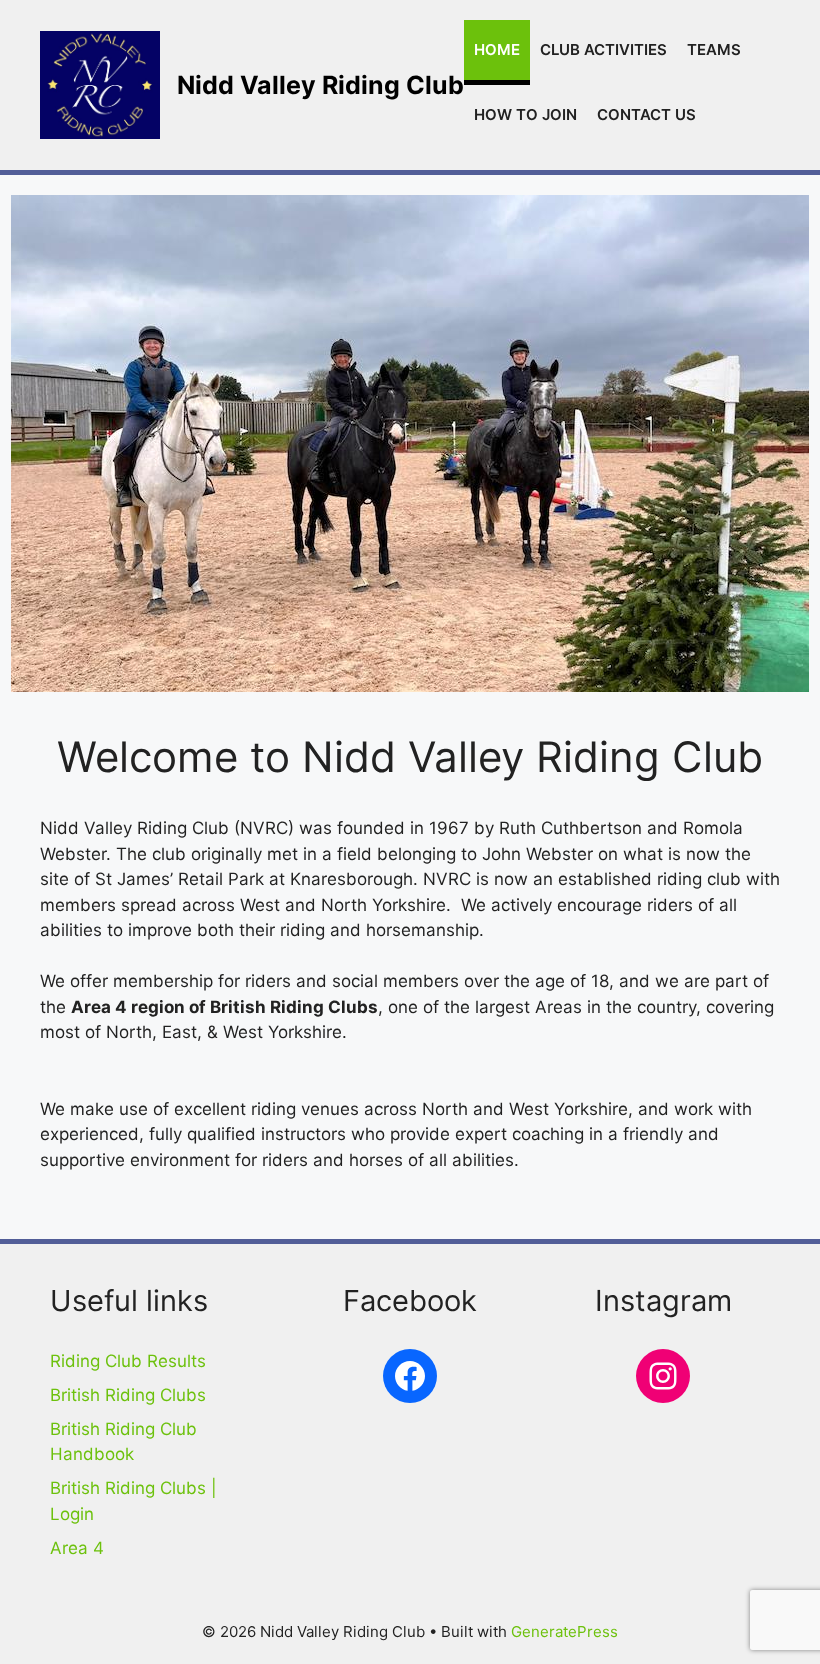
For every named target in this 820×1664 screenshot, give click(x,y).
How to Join (525, 114)
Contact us (646, 114)
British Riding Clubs (128, 1395)
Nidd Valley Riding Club (320, 85)
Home (497, 49)
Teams (714, 49)
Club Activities (603, 49)
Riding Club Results (128, 1361)
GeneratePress (564, 1631)
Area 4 (77, 1548)
